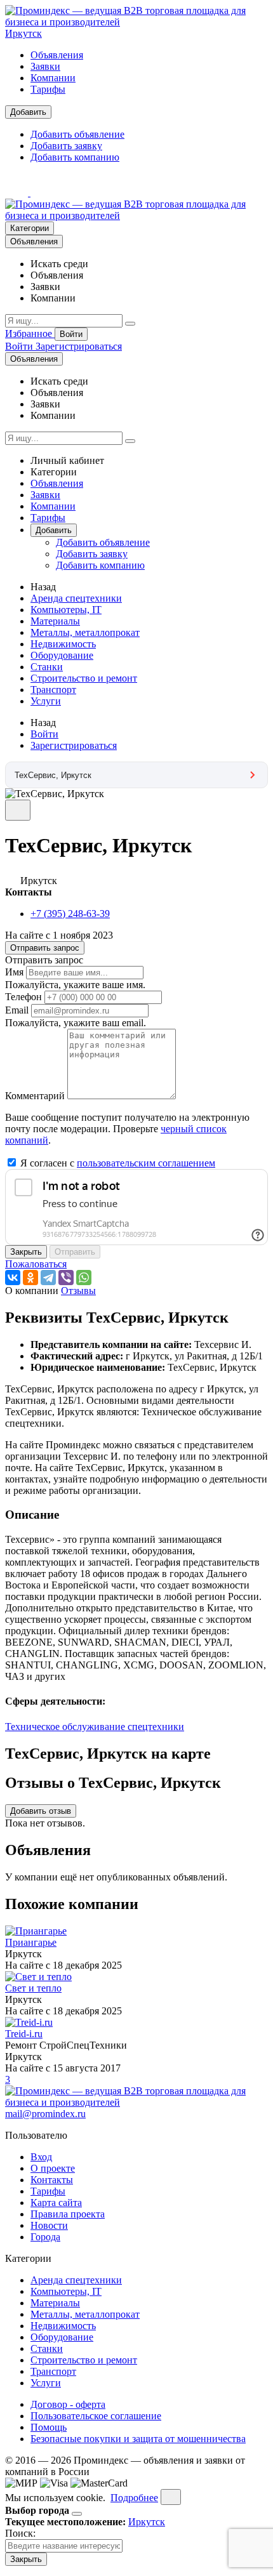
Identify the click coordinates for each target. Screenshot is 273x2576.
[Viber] (66, 1278)
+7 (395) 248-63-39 (70, 914)
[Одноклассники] (30, 1278)
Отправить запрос (45, 948)
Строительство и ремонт (84, 678)
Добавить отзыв (41, 1811)
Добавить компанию (75, 157)
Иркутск (23, 33)
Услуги (46, 701)
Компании (53, 78)
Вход (41, 2157)
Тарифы (48, 89)
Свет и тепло (33, 1988)
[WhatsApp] (84, 1278)
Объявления (57, 55)
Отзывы (78, 1291)
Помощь (49, 2427)
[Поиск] (130, 324)
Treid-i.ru (24, 2034)
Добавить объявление (77, 134)
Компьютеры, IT (66, 610)
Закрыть (26, 1252)
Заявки (45, 66)
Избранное (30, 334)
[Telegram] (48, 1278)
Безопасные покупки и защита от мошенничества (138, 2439)
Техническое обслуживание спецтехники (95, 1727)
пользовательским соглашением (146, 1163)
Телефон (23, 997)
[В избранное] (18, 810)
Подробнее (134, 2498)
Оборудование (62, 655)
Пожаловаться (36, 1264)
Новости (49, 2225)
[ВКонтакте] (13, 1278)
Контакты (52, 2180)
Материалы (55, 621)
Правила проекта (68, 2214)
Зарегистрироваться (79, 346)
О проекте (53, 2168)
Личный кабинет (67, 460)
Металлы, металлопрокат (85, 632)
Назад (43, 587)
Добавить (28, 112)
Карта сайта (56, 2203)
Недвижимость (63, 644)
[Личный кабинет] (18, 193)
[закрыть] (171, 2497)
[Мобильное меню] (42, 193)
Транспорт (53, 690)
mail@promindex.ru (45, 2114)
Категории (30, 228)
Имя (14, 972)
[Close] (77, 2514)
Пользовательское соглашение (96, 2416)
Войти (71, 334)
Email (17, 1010)
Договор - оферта (68, 2404)
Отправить (75, 1252)
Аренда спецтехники (76, 598)
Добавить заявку (66, 146)
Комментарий (35, 1096)
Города (45, 2237)
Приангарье (31, 1942)
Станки (47, 667)
